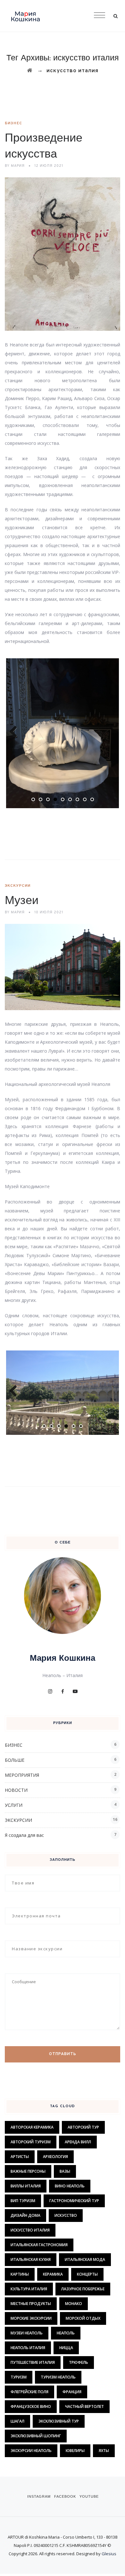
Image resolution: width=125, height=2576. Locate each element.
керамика (53, 2274)
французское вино (31, 2406)
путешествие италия (33, 2362)
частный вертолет (84, 2406)
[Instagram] (50, 1691)
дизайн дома (25, 2215)
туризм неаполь (58, 2377)
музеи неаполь (27, 2333)
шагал (17, 2421)
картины (20, 2274)
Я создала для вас (24, 1835)
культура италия (29, 2289)
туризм (19, 2377)
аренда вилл (78, 2142)
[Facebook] (63, 1691)
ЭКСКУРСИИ (18, 886)
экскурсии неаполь (31, 2451)
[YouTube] (75, 1691)
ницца (66, 2348)
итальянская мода (85, 2259)
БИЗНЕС (13, 123)
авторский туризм (31, 2142)
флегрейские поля (29, 2392)
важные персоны (28, 2171)
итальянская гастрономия (39, 2245)
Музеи (22, 901)
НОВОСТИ (16, 1790)
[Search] (115, 16)
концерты (87, 2274)
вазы (65, 2171)
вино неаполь (70, 2186)
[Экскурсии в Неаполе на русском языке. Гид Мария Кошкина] (63, 16)
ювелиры (75, 2451)
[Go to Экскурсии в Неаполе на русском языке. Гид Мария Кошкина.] (30, 71)
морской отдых (83, 2318)
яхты (104, 2451)
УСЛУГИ (14, 1805)
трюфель (79, 2362)
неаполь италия (28, 2348)
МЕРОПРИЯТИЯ (22, 1775)
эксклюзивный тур (59, 2421)
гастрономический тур (74, 2201)
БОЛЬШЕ (15, 1760)
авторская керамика (32, 2127)
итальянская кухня (31, 2259)
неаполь (66, 2333)
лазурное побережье (83, 2289)
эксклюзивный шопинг (36, 2436)
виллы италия (26, 2186)
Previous (16, 732)
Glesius (109, 2554)
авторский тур (83, 2127)
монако (74, 2304)
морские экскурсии (31, 2318)
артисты (20, 2157)
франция (72, 2392)
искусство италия (30, 2230)
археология (55, 2157)
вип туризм (23, 2201)
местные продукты (31, 2304)
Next (109, 732)
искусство (66, 2215)
